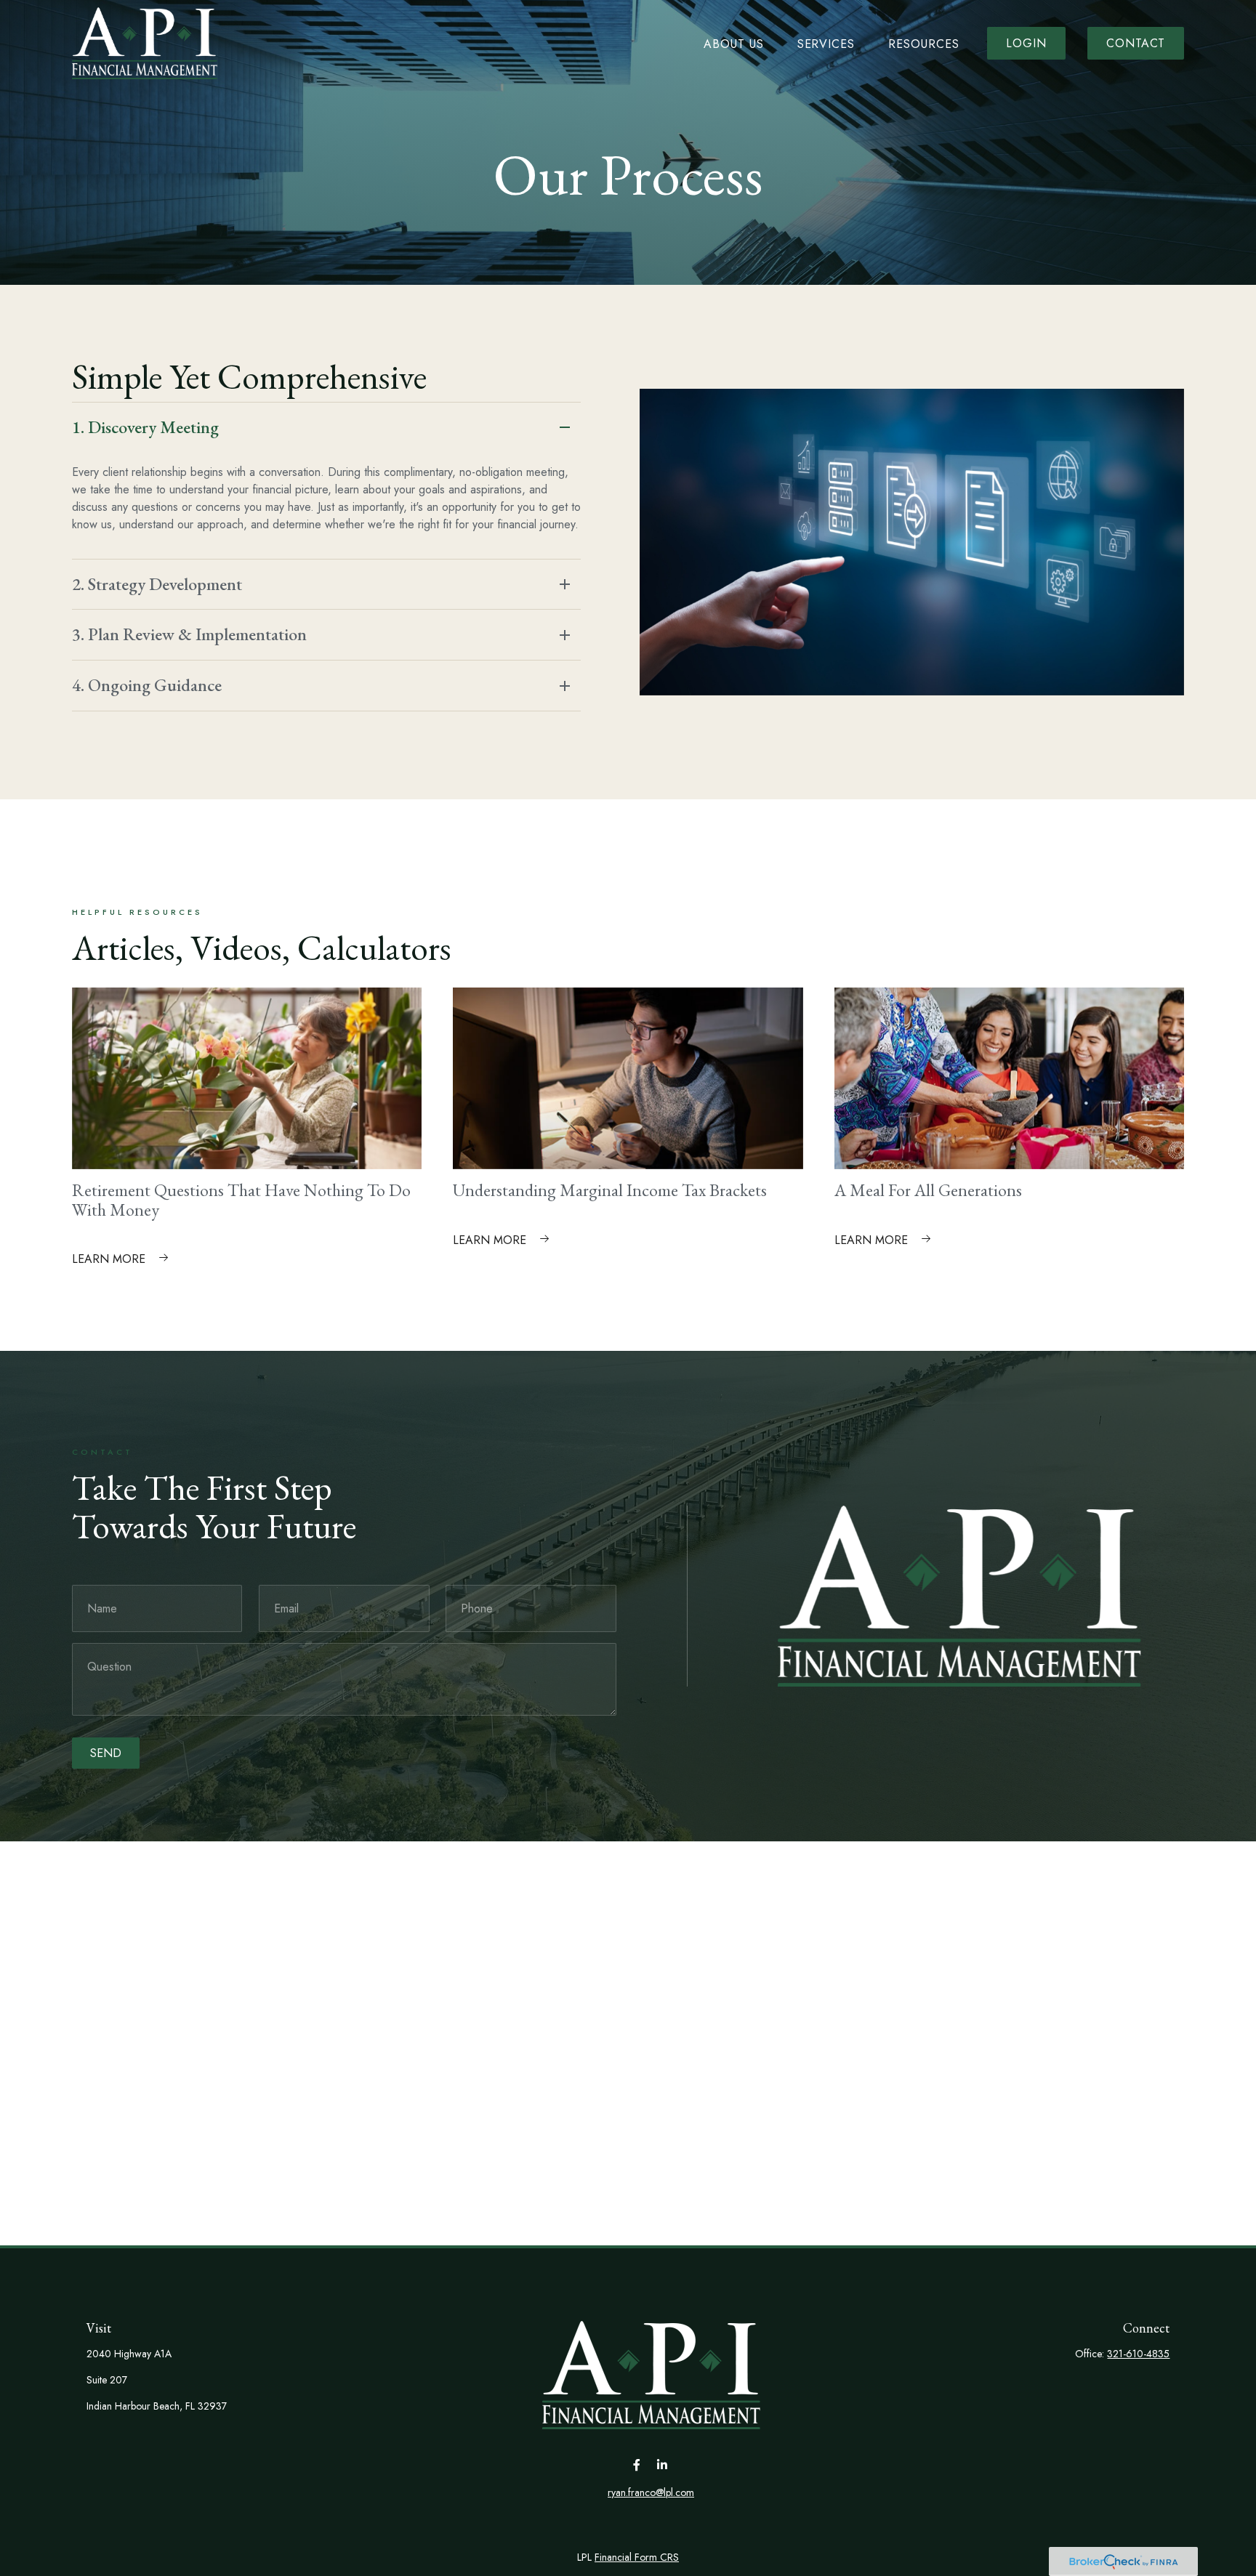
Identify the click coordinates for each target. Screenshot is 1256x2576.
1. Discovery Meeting (145, 427)
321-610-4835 (1138, 2354)
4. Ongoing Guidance (147, 685)
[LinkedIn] (663, 2464)
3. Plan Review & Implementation (189, 634)
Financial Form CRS (637, 2557)
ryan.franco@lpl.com (651, 2492)
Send (106, 1753)
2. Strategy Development (157, 584)
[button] (734, 43)
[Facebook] (637, 2464)
